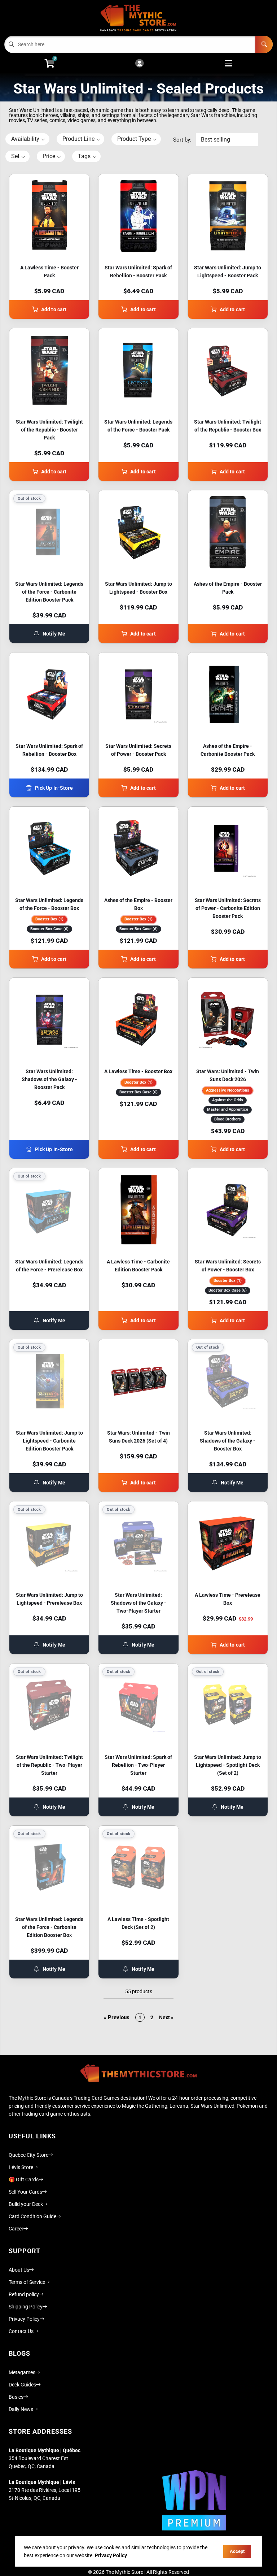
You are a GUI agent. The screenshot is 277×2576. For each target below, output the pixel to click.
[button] (27, 139)
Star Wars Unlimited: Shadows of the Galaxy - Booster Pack (49, 1079)
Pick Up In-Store (54, 788)
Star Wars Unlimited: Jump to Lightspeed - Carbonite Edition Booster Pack (49, 1441)
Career (16, 2229)
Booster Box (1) (49, 919)
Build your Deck (26, 2204)
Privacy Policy (24, 2319)
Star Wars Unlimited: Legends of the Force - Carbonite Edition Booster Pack (49, 592)
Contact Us (21, 2331)
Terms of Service (27, 2282)
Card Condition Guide (32, 2216)
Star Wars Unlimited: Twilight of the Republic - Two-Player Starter (49, 1765)
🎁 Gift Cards (24, 2180)
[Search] (264, 44)
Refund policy (24, 2294)
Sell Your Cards (25, 2192)
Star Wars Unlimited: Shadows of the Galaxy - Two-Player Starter (138, 1603)
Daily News (21, 2409)
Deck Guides (22, 2385)
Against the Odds (228, 1100)
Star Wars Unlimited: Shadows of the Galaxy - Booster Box (228, 1441)
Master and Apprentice (228, 1109)
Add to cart (54, 309)
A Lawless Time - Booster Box (138, 1071)
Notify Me (54, 634)
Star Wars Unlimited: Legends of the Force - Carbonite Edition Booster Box (49, 1927)
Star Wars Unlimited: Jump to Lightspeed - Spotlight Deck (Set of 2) (228, 1765)
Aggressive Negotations (228, 1090)
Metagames (22, 2372)
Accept (237, 2551)
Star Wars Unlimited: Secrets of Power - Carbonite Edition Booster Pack (228, 908)
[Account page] (139, 64)
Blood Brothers (228, 1119)
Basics (16, 2397)
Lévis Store (21, 2167)
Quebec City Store (28, 2155)
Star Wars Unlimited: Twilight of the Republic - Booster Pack (49, 430)
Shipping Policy (26, 2307)
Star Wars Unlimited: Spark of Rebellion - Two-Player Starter (138, 1765)
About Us (19, 2270)
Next (166, 2017)
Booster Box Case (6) (49, 929)
